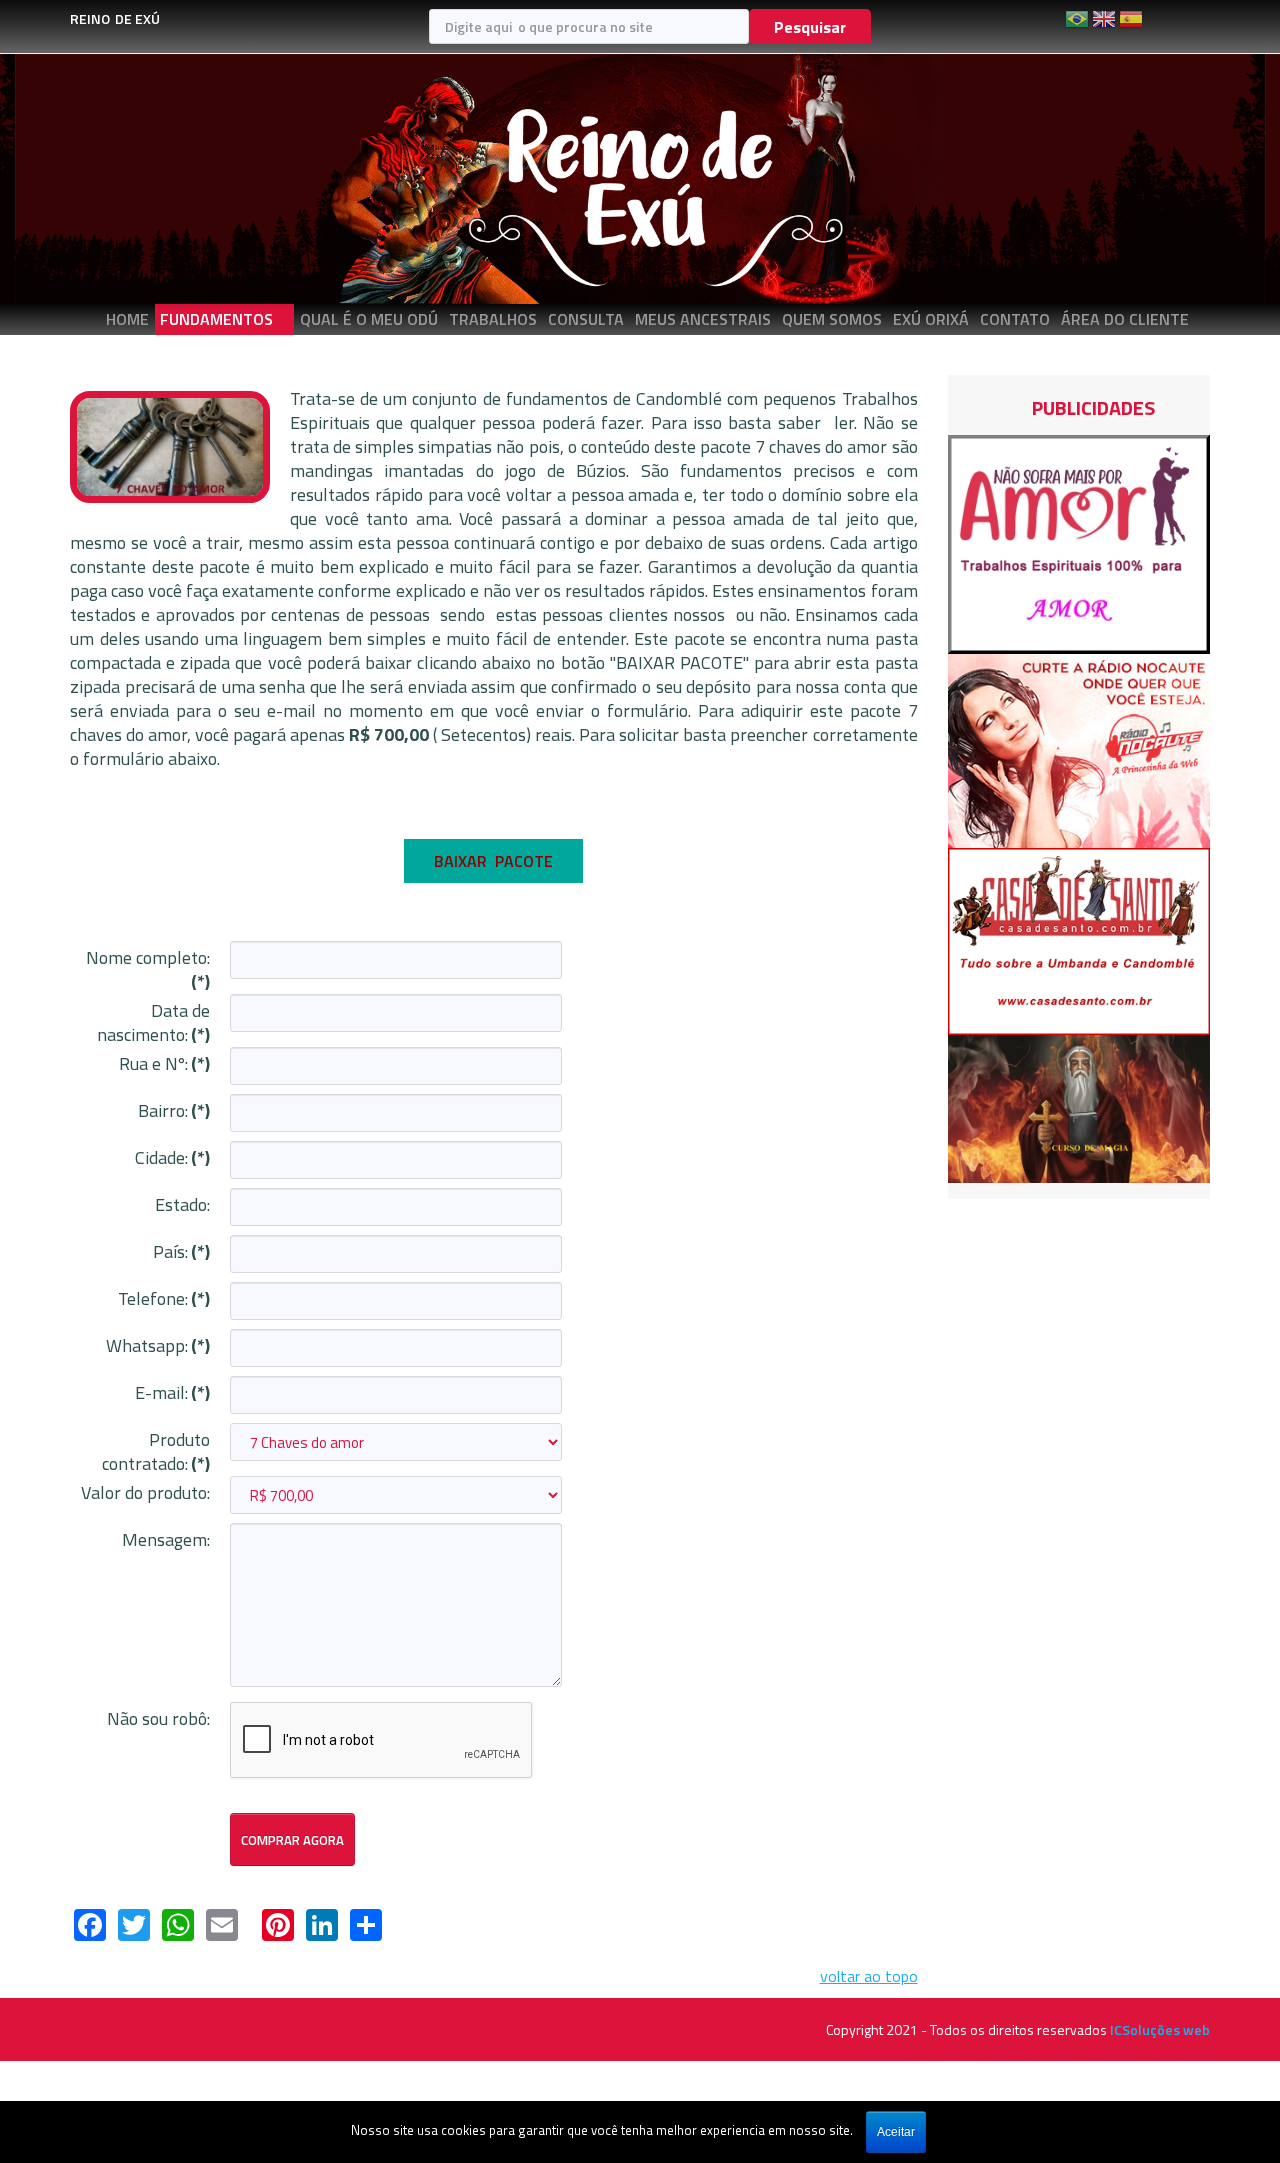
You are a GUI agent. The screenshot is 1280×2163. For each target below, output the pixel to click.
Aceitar (896, 2132)
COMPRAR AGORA (292, 1840)
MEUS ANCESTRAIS (703, 319)
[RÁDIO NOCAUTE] (1079, 749)
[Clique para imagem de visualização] (170, 445)
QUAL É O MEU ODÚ (369, 319)
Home (127, 319)
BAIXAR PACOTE (493, 861)
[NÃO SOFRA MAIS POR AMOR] (1079, 542)
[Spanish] (1131, 26)
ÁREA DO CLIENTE (1125, 319)
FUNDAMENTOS (216, 319)
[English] (1104, 26)
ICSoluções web (1160, 2029)
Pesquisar (810, 27)
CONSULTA (586, 319)
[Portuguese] (1077, 26)
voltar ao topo (869, 1976)
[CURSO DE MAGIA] (1079, 1107)
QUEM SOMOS (832, 319)
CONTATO (1015, 319)
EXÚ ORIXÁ (931, 319)
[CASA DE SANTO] (1079, 939)
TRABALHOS (493, 319)
